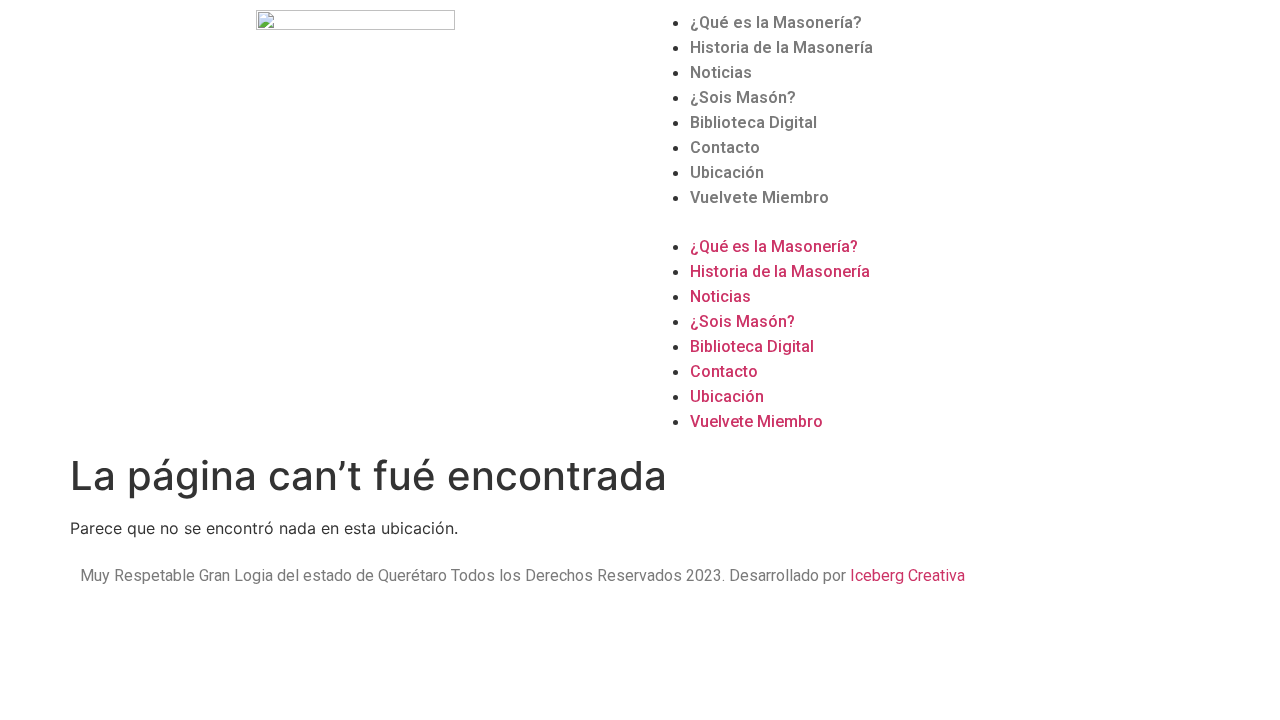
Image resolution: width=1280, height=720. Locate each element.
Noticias (721, 72)
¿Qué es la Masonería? (776, 22)
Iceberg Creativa (907, 575)
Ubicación (727, 172)
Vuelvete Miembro (759, 197)
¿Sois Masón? (743, 97)
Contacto (725, 147)
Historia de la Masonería (781, 47)
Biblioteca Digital (753, 122)
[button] (925, 222)
